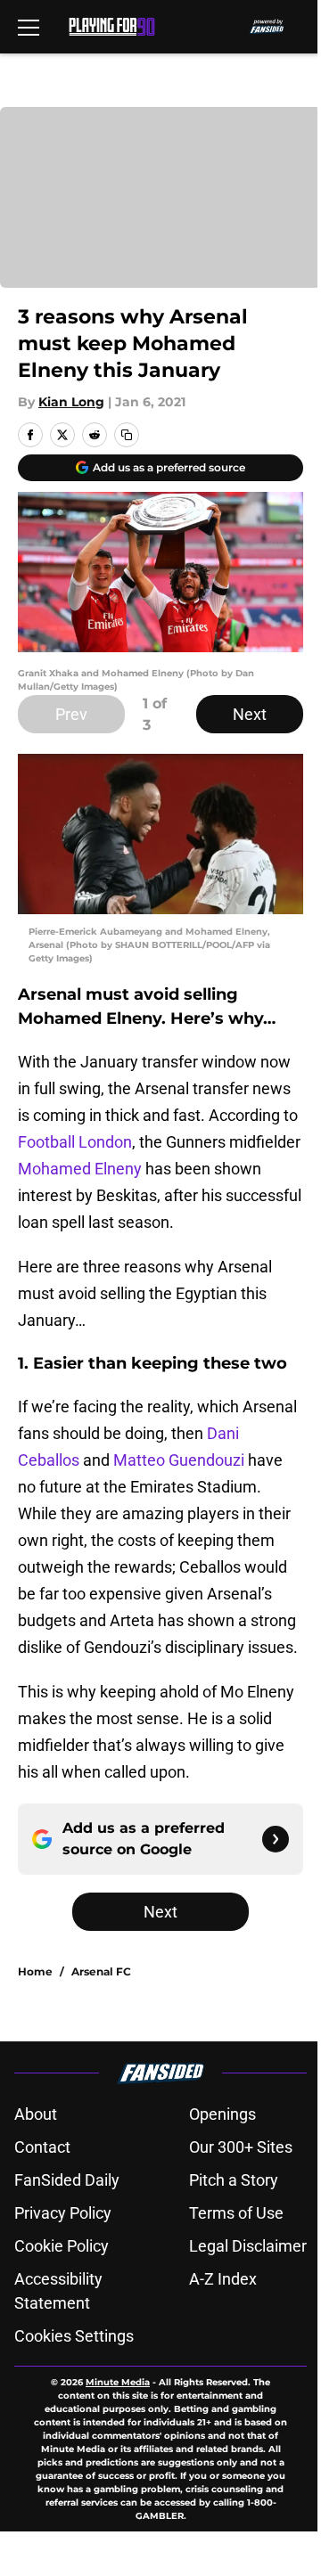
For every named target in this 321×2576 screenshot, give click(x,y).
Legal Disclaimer (248, 2246)
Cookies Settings (74, 2336)
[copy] (127, 435)
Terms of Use (236, 2213)
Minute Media (118, 2382)
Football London (75, 1142)
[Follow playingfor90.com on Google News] (276, 1839)
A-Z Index (223, 2279)
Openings (222, 2114)
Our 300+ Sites (241, 2147)
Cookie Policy (62, 2246)
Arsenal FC (101, 1971)
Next (250, 714)
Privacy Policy (63, 2213)
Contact (42, 2147)
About (36, 2114)
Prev (71, 714)
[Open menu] (29, 27)
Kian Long (71, 402)
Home (35, 1971)
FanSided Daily (67, 2180)
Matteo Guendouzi (179, 1460)
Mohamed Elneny (80, 1169)
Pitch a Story (234, 2180)
